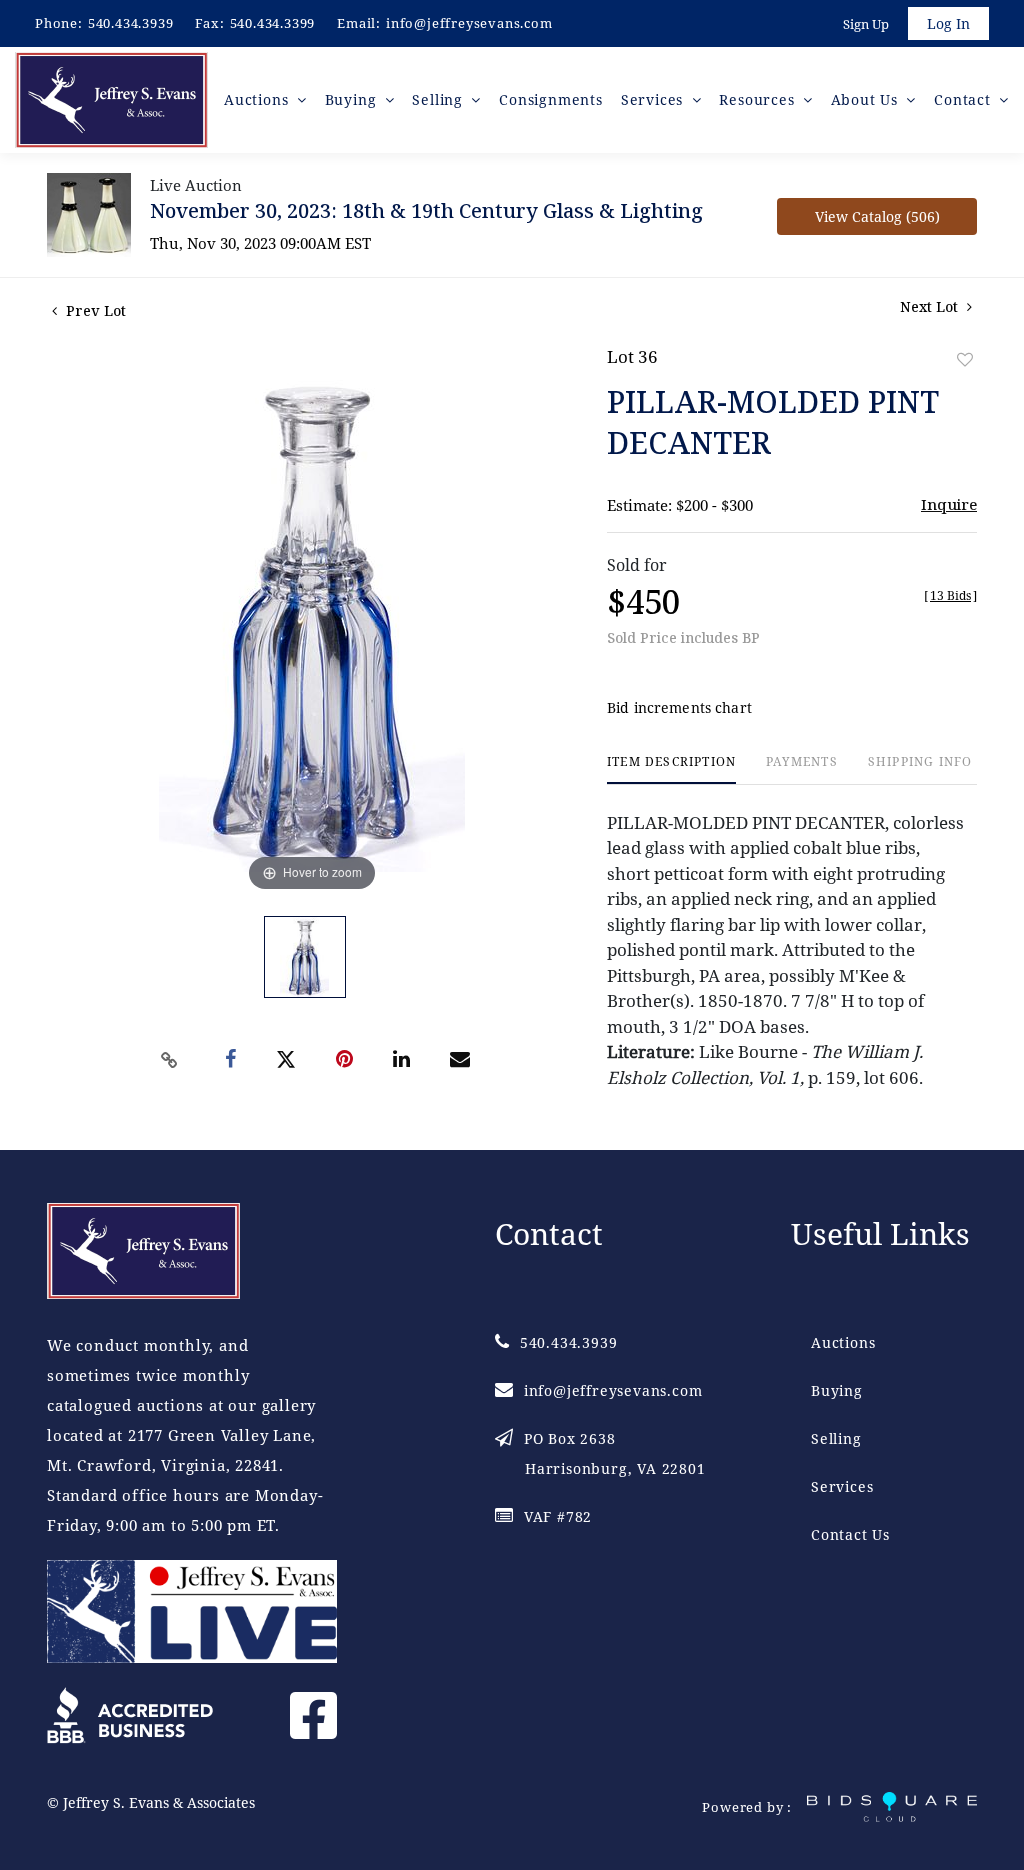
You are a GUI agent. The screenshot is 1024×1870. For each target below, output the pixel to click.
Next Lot (931, 306)
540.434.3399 (273, 23)
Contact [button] (964, 99)
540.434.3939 (131, 23)
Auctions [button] (258, 99)
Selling (836, 1438)
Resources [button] (759, 99)
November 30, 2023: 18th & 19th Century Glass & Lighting (426, 210)
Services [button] (654, 99)
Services (842, 1486)
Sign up (866, 24)
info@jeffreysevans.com (469, 23)
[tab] (671, 769)
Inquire (949, 504)
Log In (948, 23)
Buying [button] (353, 99)
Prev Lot (94, 310)
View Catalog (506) (877, 216)
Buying (837, 1390)
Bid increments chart (679, 707)
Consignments (551, 99)
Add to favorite (965, 359)
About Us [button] (867, 99)
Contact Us (850, 1534)
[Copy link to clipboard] (170, 1060)
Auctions (843, 1342)
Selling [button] (439, 99)
